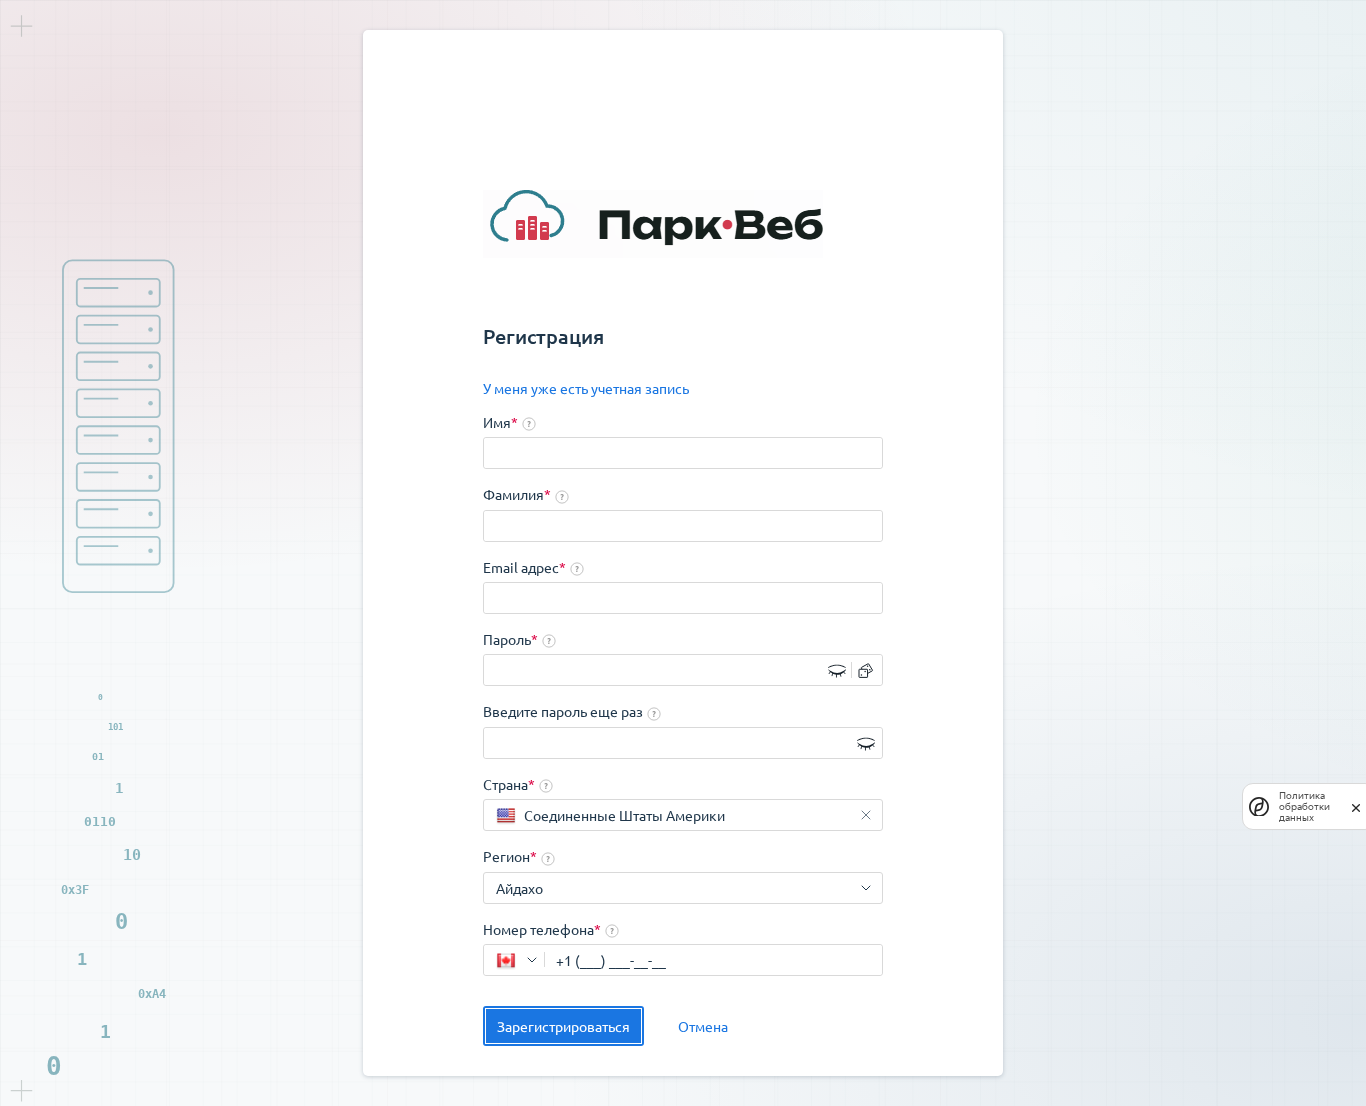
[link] (586, 389)
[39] (514, 960)
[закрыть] (1356, 806)
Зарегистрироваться (563, 1026)
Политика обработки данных (1304, 806)
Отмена (703, 1026)
